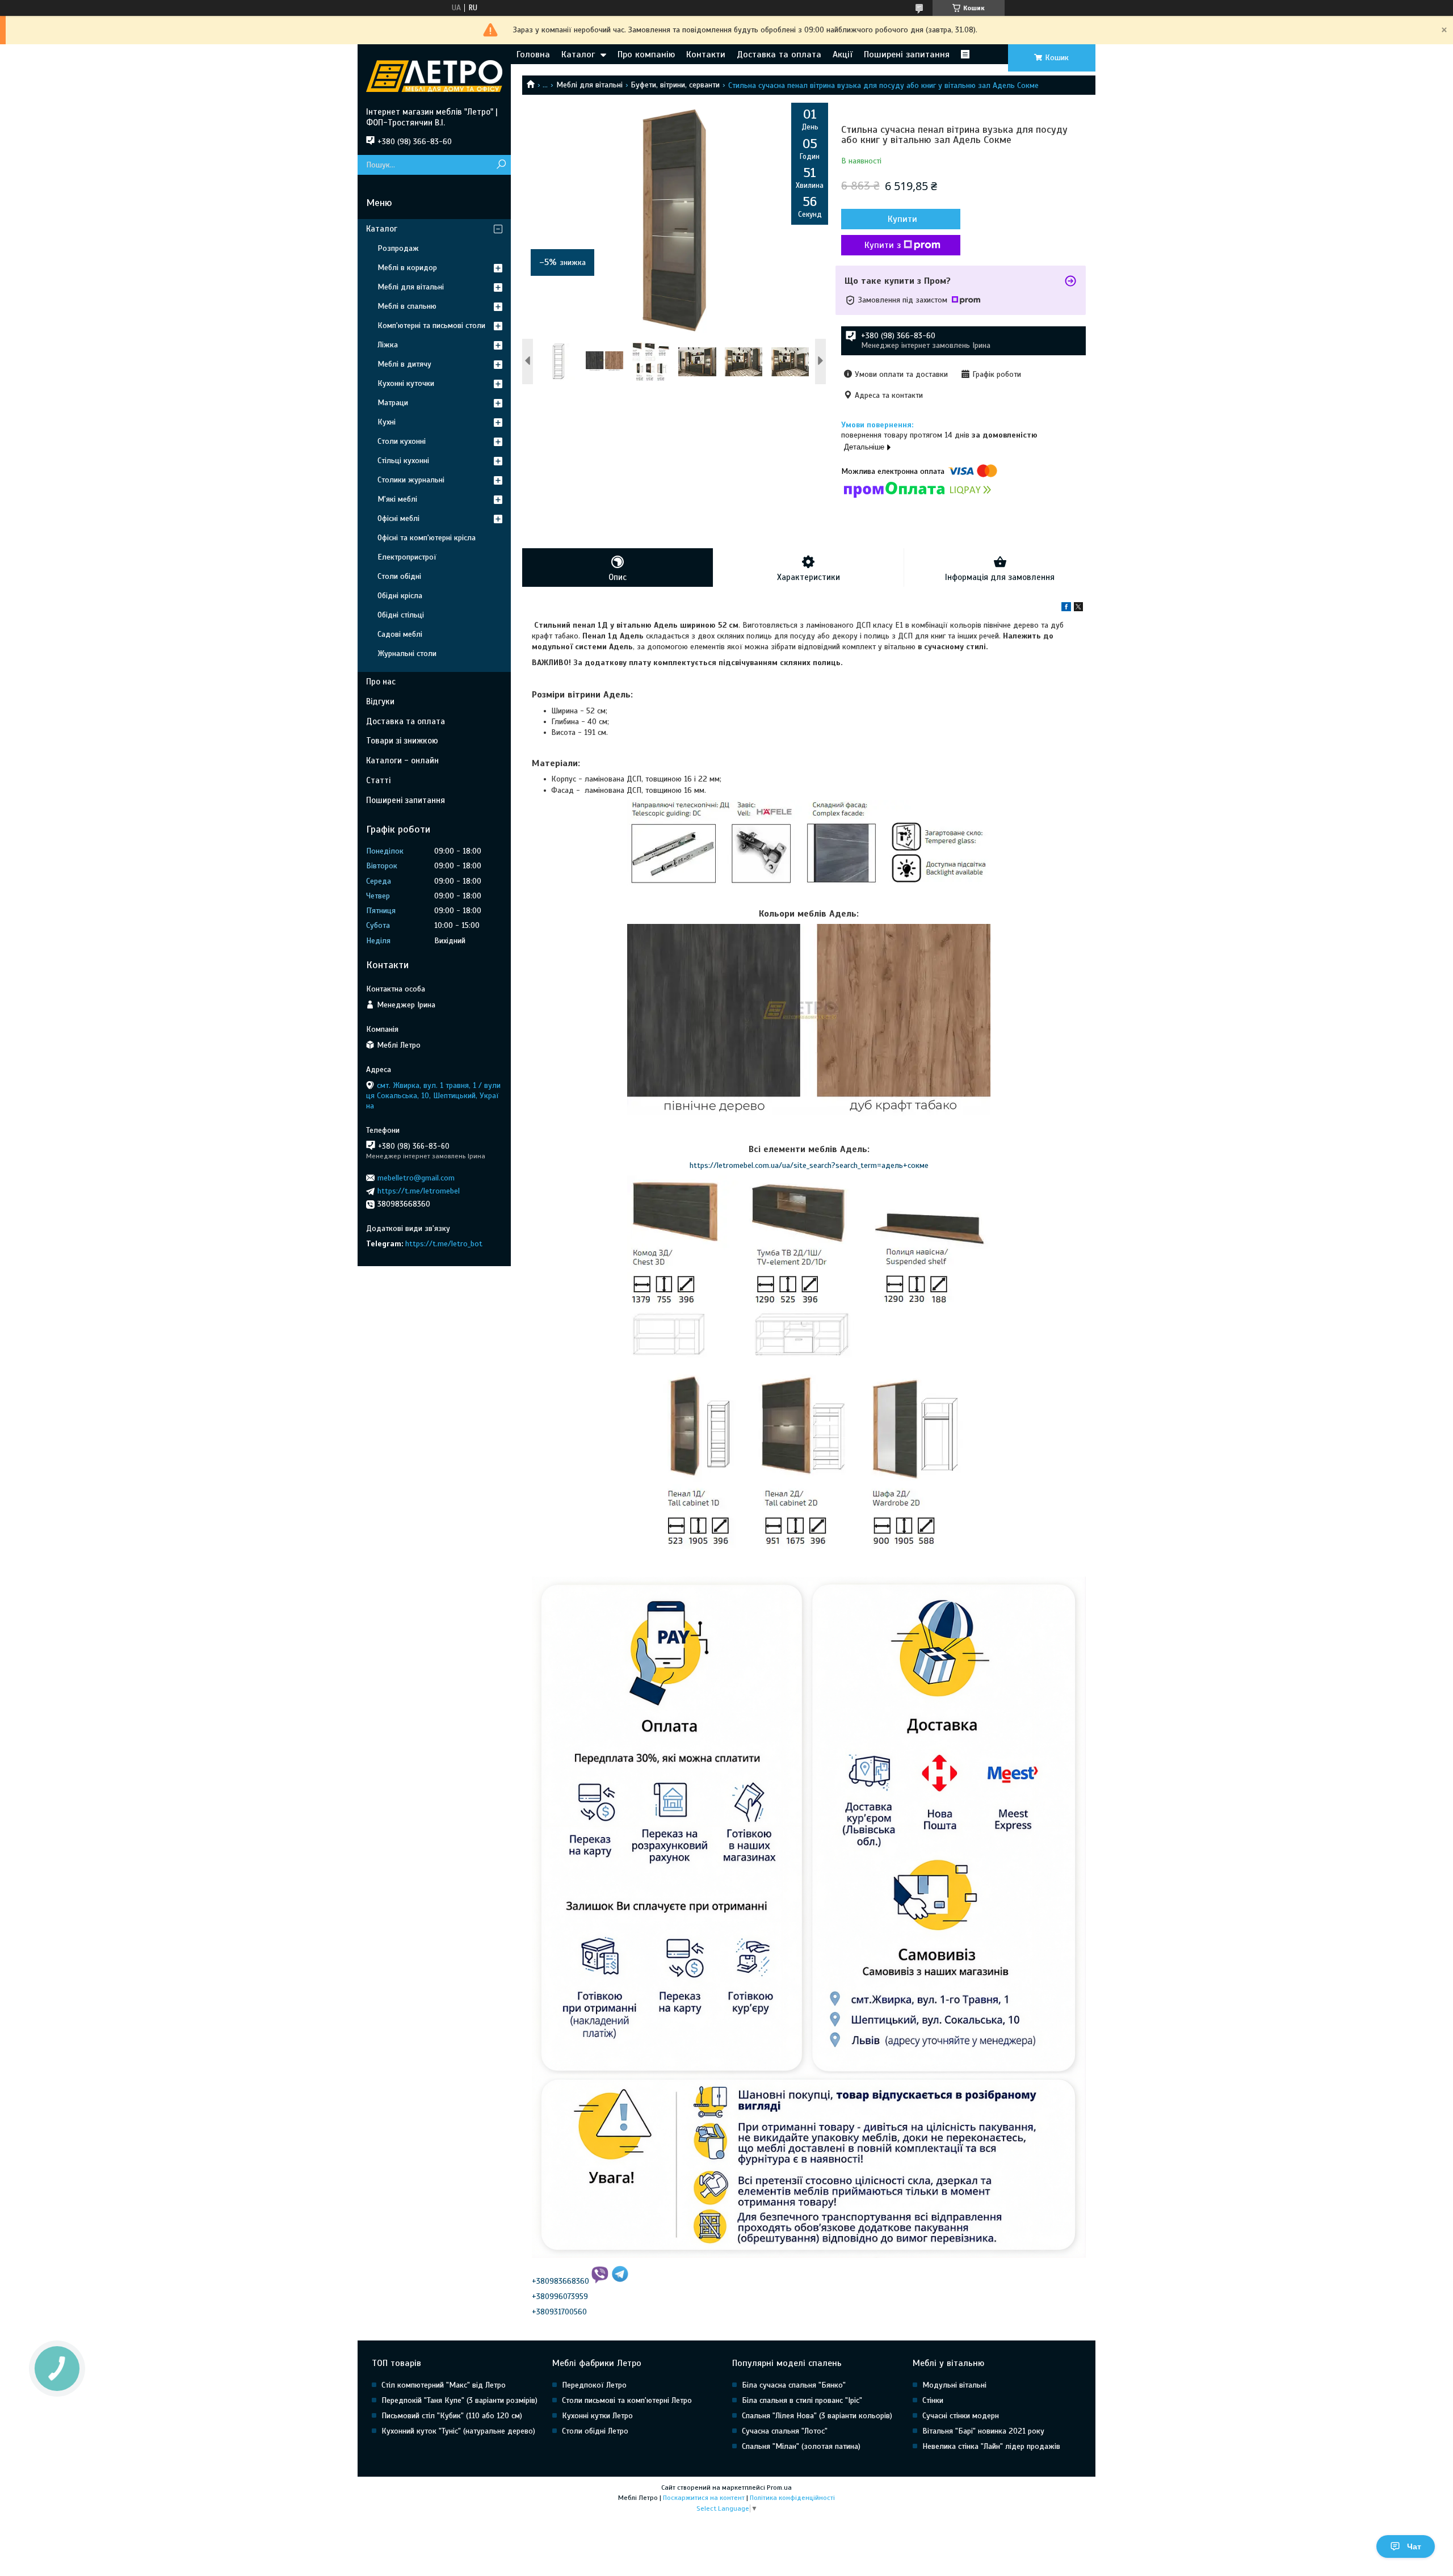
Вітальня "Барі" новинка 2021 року (983, 2431)
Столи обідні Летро (595, 2431)
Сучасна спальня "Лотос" (785, 2431)
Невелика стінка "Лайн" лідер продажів (991, 2446)
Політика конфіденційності (792, 2498)
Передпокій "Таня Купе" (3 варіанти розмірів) (459, 2400)
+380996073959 (560, 2296)
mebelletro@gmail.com (416, 1178)
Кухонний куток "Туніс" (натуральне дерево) (458, 2431)
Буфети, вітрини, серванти (675, 85)
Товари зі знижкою (402, 741)
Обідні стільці (401, 615)
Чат (1414, 2546)
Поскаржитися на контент (704, 2498)
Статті (378, 780)
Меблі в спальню (407, 306)
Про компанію (646, 54)
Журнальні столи (407, 654)
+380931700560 (559, 2312)
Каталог (578, 54)
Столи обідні (399, 576)
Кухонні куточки (406, 383)
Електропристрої (407, 557)
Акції (843, 54)
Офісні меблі (398, 518)
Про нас (381, 682)
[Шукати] (501, 165)
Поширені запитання (907, 54)
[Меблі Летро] (434, 75)
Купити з (883, 245)
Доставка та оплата (779, 54)
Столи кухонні (402, 441)
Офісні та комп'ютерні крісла (427, 538)
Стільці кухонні (403, 461)
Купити (902, 219)
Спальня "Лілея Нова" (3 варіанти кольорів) (817, 2416)
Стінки (933, 2400)
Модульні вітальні (954, 2385)
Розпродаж (398, 248)
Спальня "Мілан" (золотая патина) (801, 2446)
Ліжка (388, 345)
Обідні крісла (400, 596)
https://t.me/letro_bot (444, 1244)
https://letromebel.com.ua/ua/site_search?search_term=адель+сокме (809, 1165)
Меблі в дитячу (404, 364)
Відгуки (380, 701)
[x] (1078, 609)
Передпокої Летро (594, 2385)
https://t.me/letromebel (419, 1191)
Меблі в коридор (407, 268)
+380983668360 (560, 2281)
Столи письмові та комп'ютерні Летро (627, 2400)
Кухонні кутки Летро (597, 2416)
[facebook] (1066, 609)
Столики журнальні (411, 480)
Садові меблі (400, 634)
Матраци (393, 403)
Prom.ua (779, 2487)
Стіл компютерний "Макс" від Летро (444, 2385)
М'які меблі (397, 499)
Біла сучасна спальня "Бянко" (794, 2385)
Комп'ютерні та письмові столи (431, 325)
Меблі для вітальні (589, 85)
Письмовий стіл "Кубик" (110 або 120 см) (452, 2416)
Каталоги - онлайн (402, 760)
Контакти (706, 54)
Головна (533, 54)
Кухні (387, 422)
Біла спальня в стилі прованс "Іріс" (802, 2400)
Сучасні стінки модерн (961, 2416)
